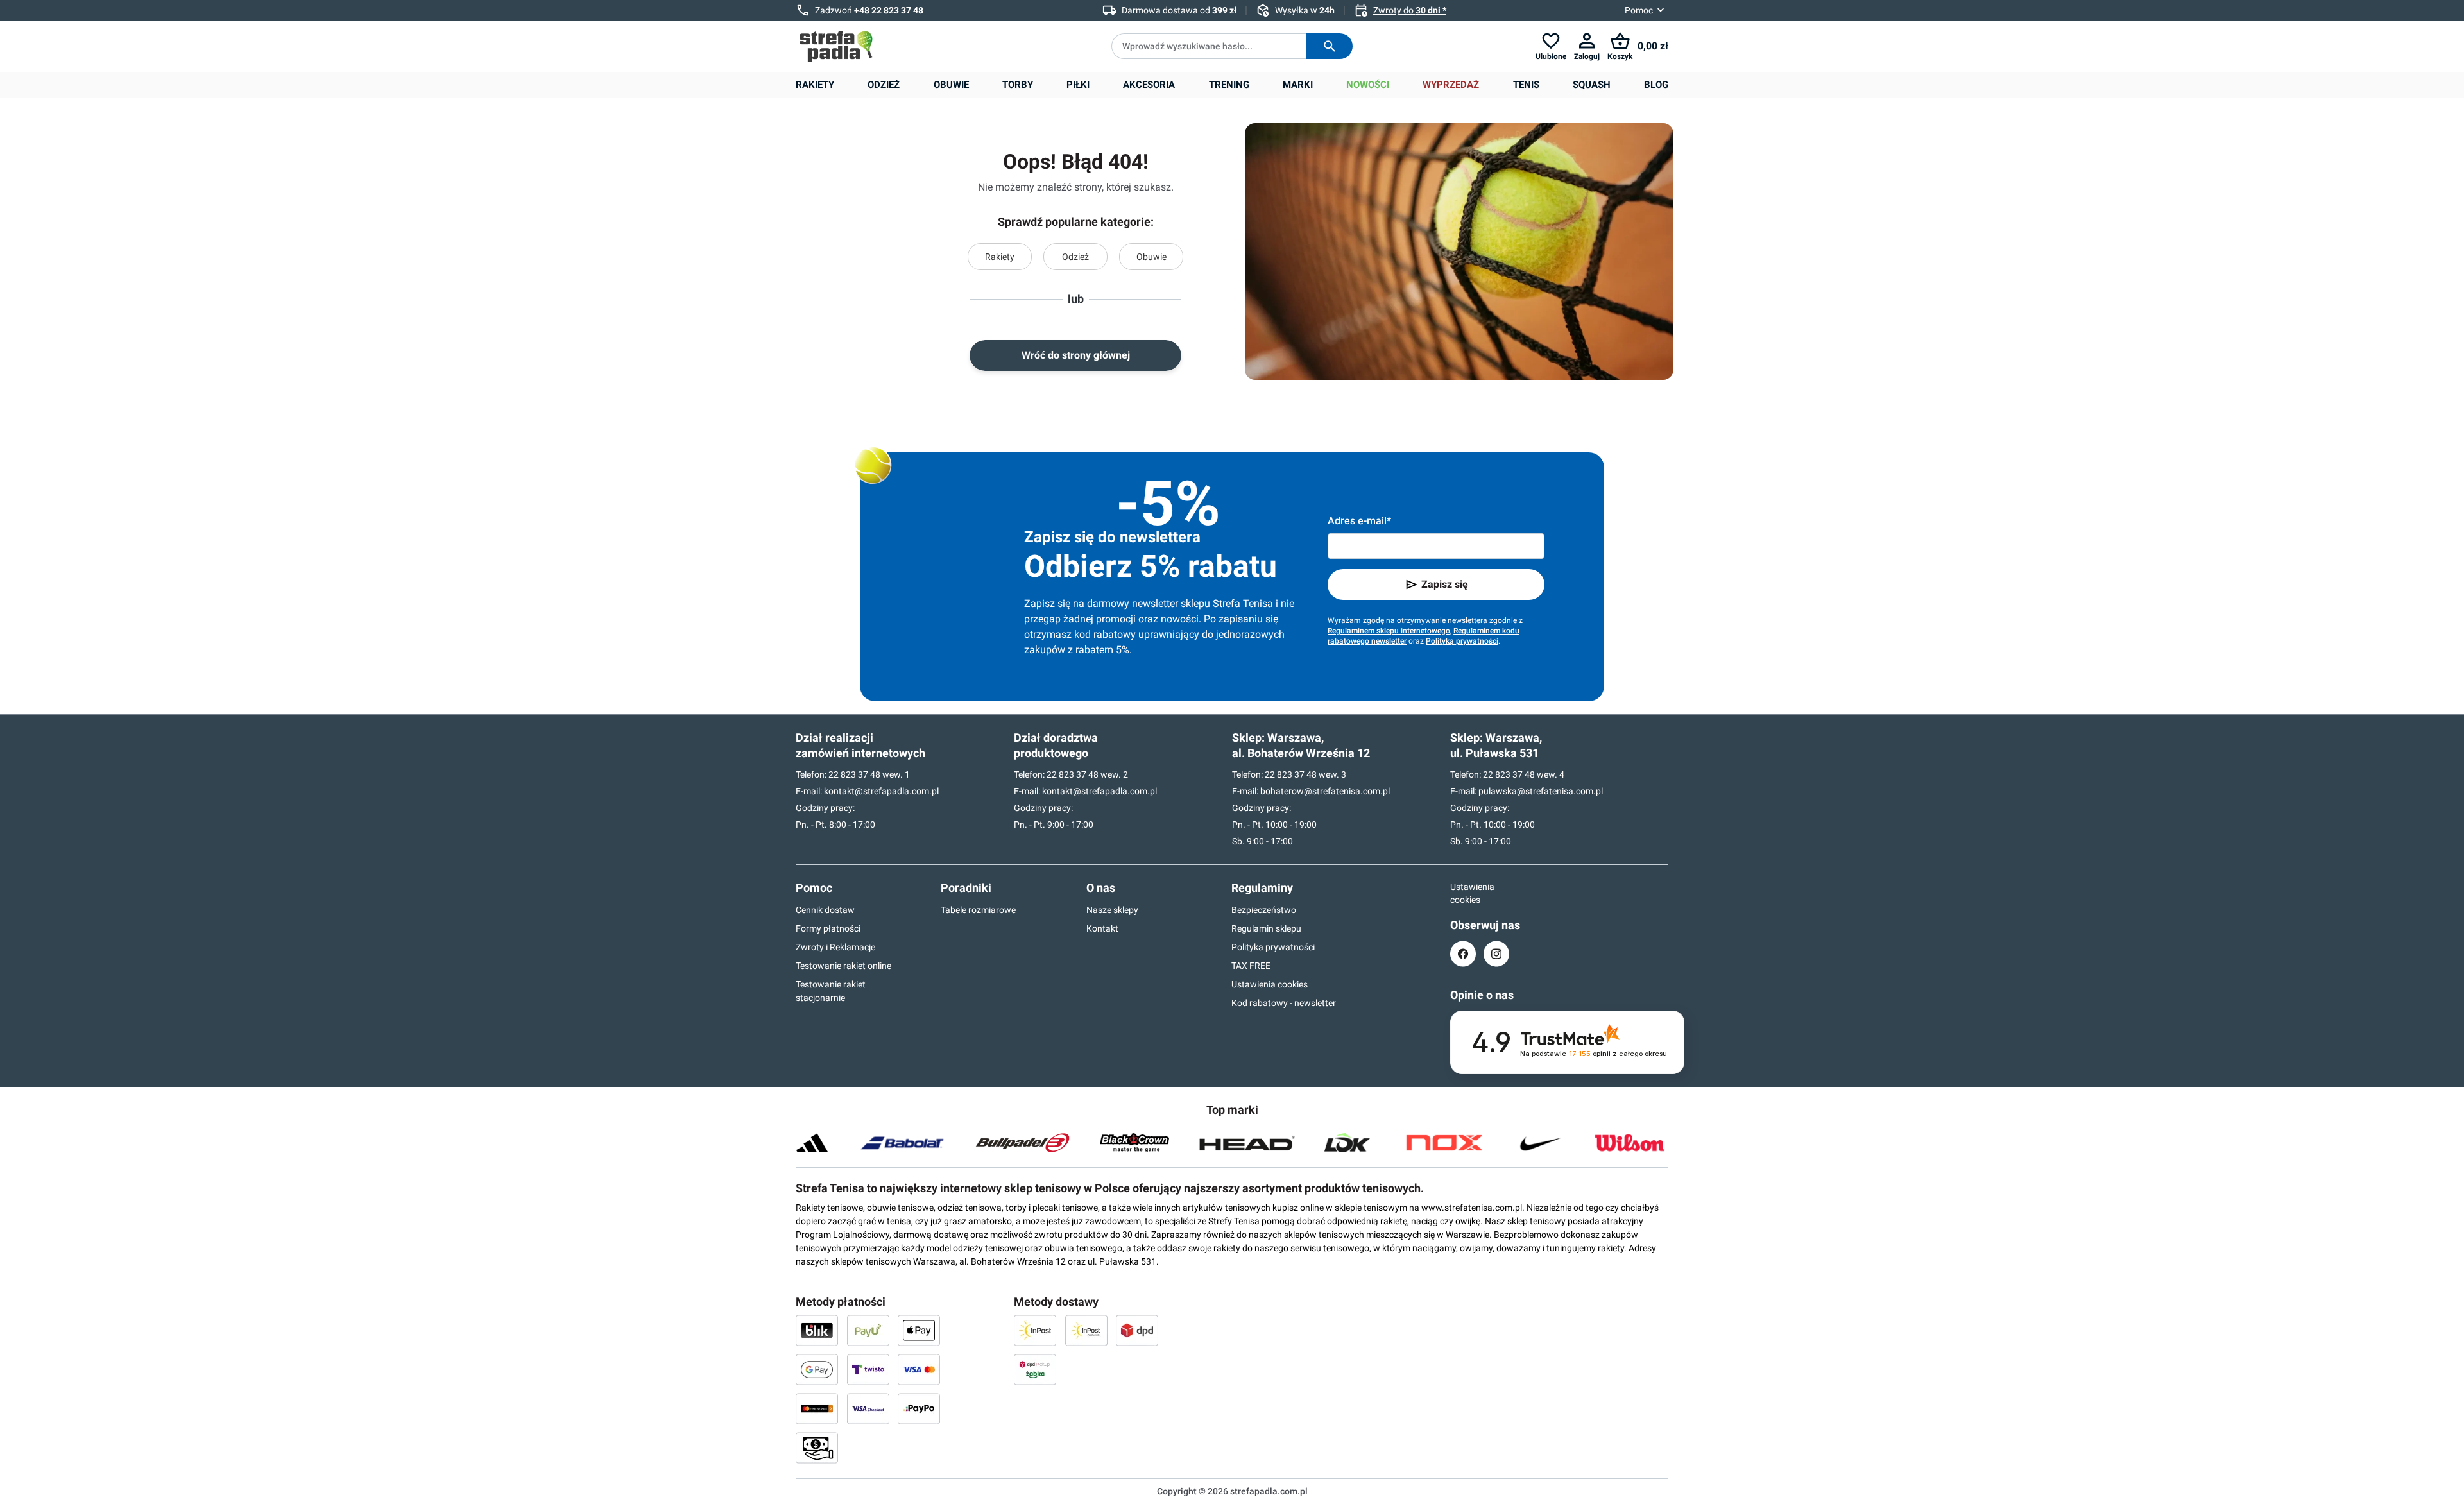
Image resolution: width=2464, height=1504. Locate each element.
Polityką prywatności (1462, 641)
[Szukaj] (1329, 46)
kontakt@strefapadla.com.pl (881, 791)
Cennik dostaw (825, 910)
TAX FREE (1251, 966)
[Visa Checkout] (868, 1408)
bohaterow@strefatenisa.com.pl (1325, 791)
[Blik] (817, 1330)
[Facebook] (1463, 954)
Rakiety (1000, 257)
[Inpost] (1035, 1330)
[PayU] (868, 1330)
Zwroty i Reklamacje (835, 947)
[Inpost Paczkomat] (1086, 1330)
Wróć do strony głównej (1076, 355)
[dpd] (1137, 1330)
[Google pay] (817, 1369)
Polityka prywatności (1273, 947)
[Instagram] (1496, 954)
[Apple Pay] (919, 1330)
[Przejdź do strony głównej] (836, 46)
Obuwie (1151, 257)
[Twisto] (868, 1369)
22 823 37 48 (854, 774)
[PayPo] (919, 1408)
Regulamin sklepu (1266, 928)
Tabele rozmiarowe (978, 910)
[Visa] (919, 1369)
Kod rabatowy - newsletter (1284, 1003)
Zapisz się (1445, 584)
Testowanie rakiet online (843, 966)
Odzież (1075, 257)
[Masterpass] (817, 1408)
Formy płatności (828, 928)
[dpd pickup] (1035, 1369)
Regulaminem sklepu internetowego (1389, 631)
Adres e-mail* (1359, 521)
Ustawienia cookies (1270, 984)
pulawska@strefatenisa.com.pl (1541, 791)
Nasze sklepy (1112, 910)
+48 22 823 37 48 (889, 10)
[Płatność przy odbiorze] (817, 1448)
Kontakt (1102, 928)
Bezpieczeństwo (1264, 910)
